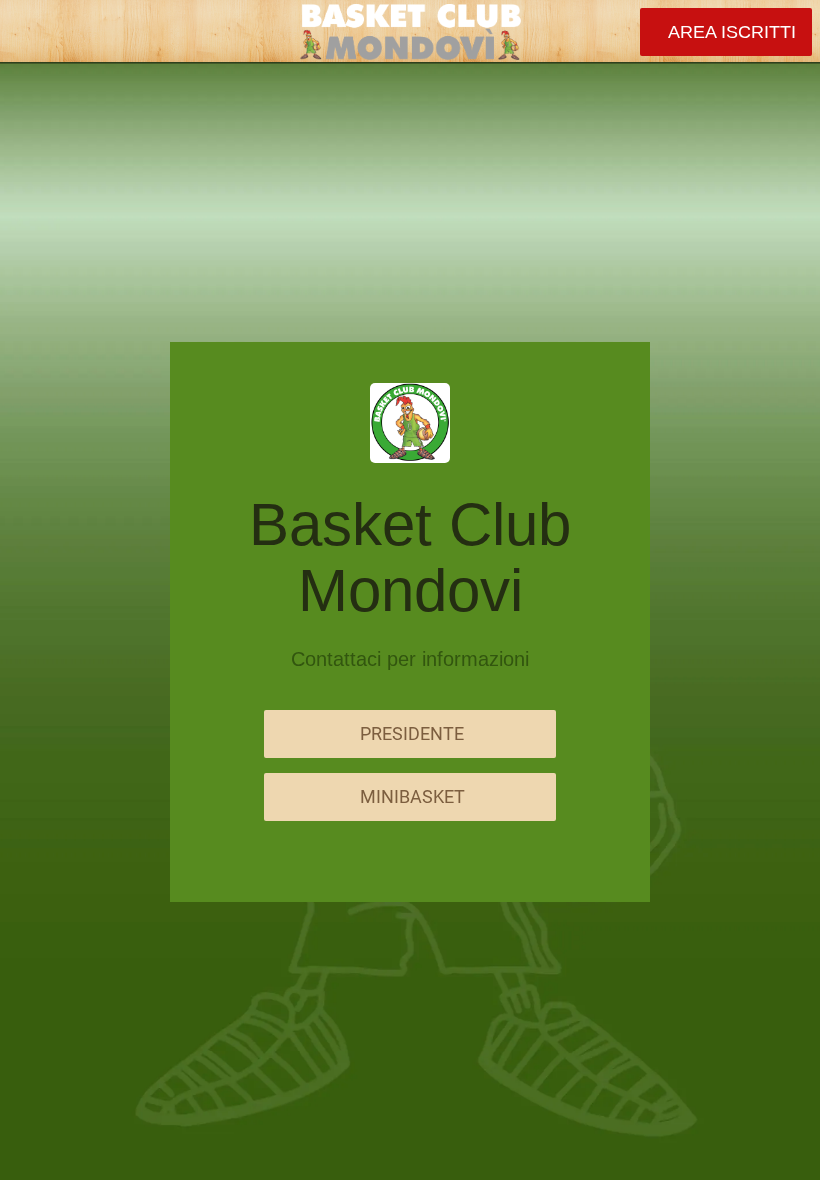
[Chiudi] (32, 32)
